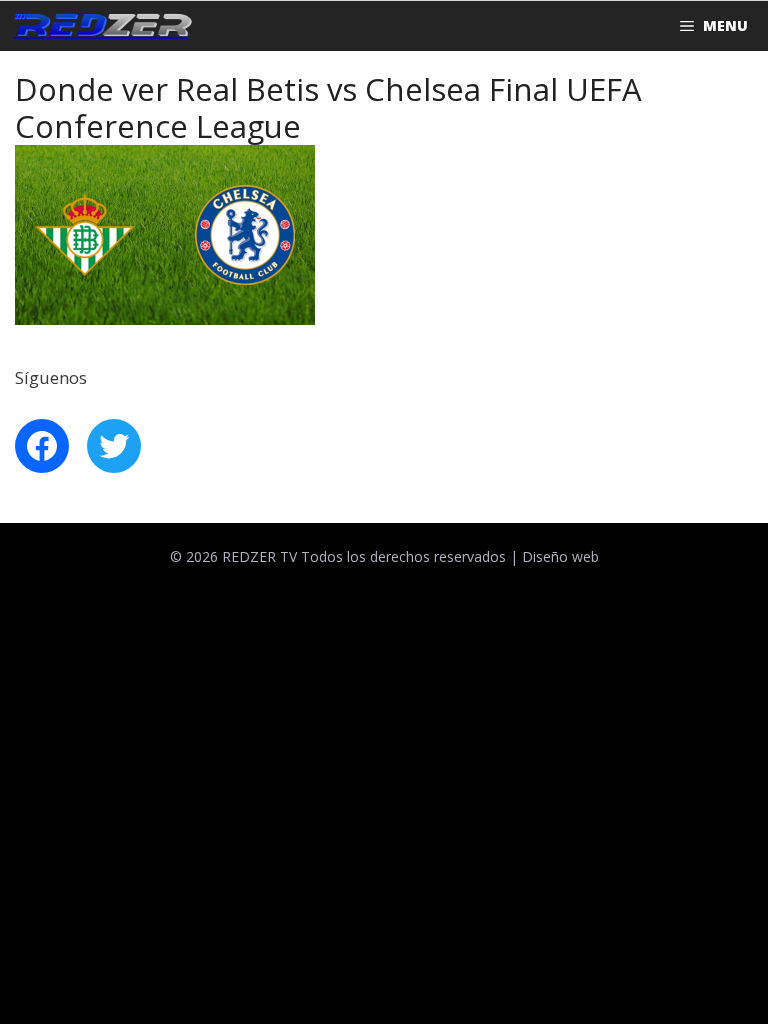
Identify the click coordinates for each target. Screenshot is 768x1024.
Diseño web (560, 556)
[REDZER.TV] (101, 26)
